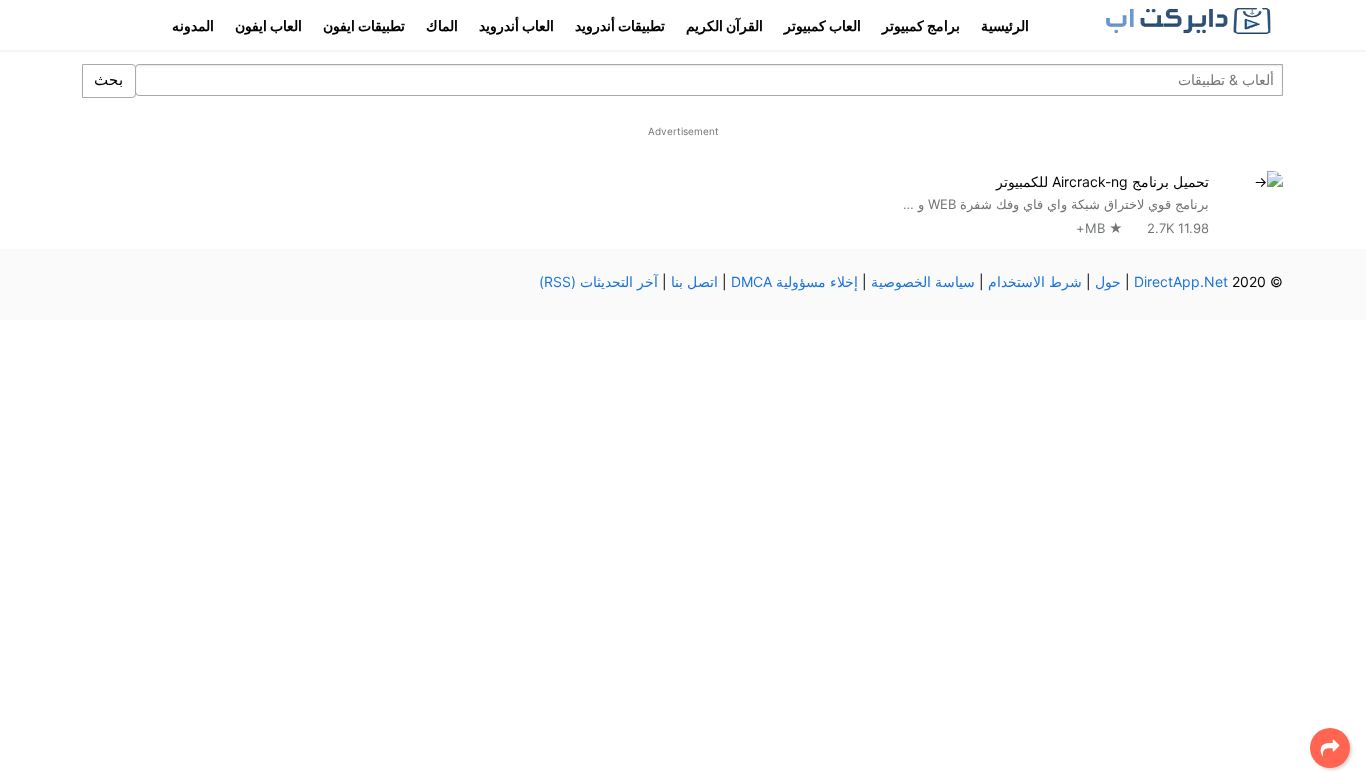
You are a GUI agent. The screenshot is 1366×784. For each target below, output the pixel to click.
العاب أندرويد (516, 25)
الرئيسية (1005, 25)
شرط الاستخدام (1035, 281)
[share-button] (1330, 748)
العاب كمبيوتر (822, 25)
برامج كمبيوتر (921, 25)
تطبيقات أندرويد (620, 25)
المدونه (193, 25)
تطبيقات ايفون (364, 25)
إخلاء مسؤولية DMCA (794, 281)
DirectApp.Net (1181, 281)
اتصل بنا (694, 281)
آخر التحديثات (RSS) (598, 281)
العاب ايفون (268, 25)
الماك (442, 25)
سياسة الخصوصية (923, 281)
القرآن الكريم (724, 25)
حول (1108, 281)
